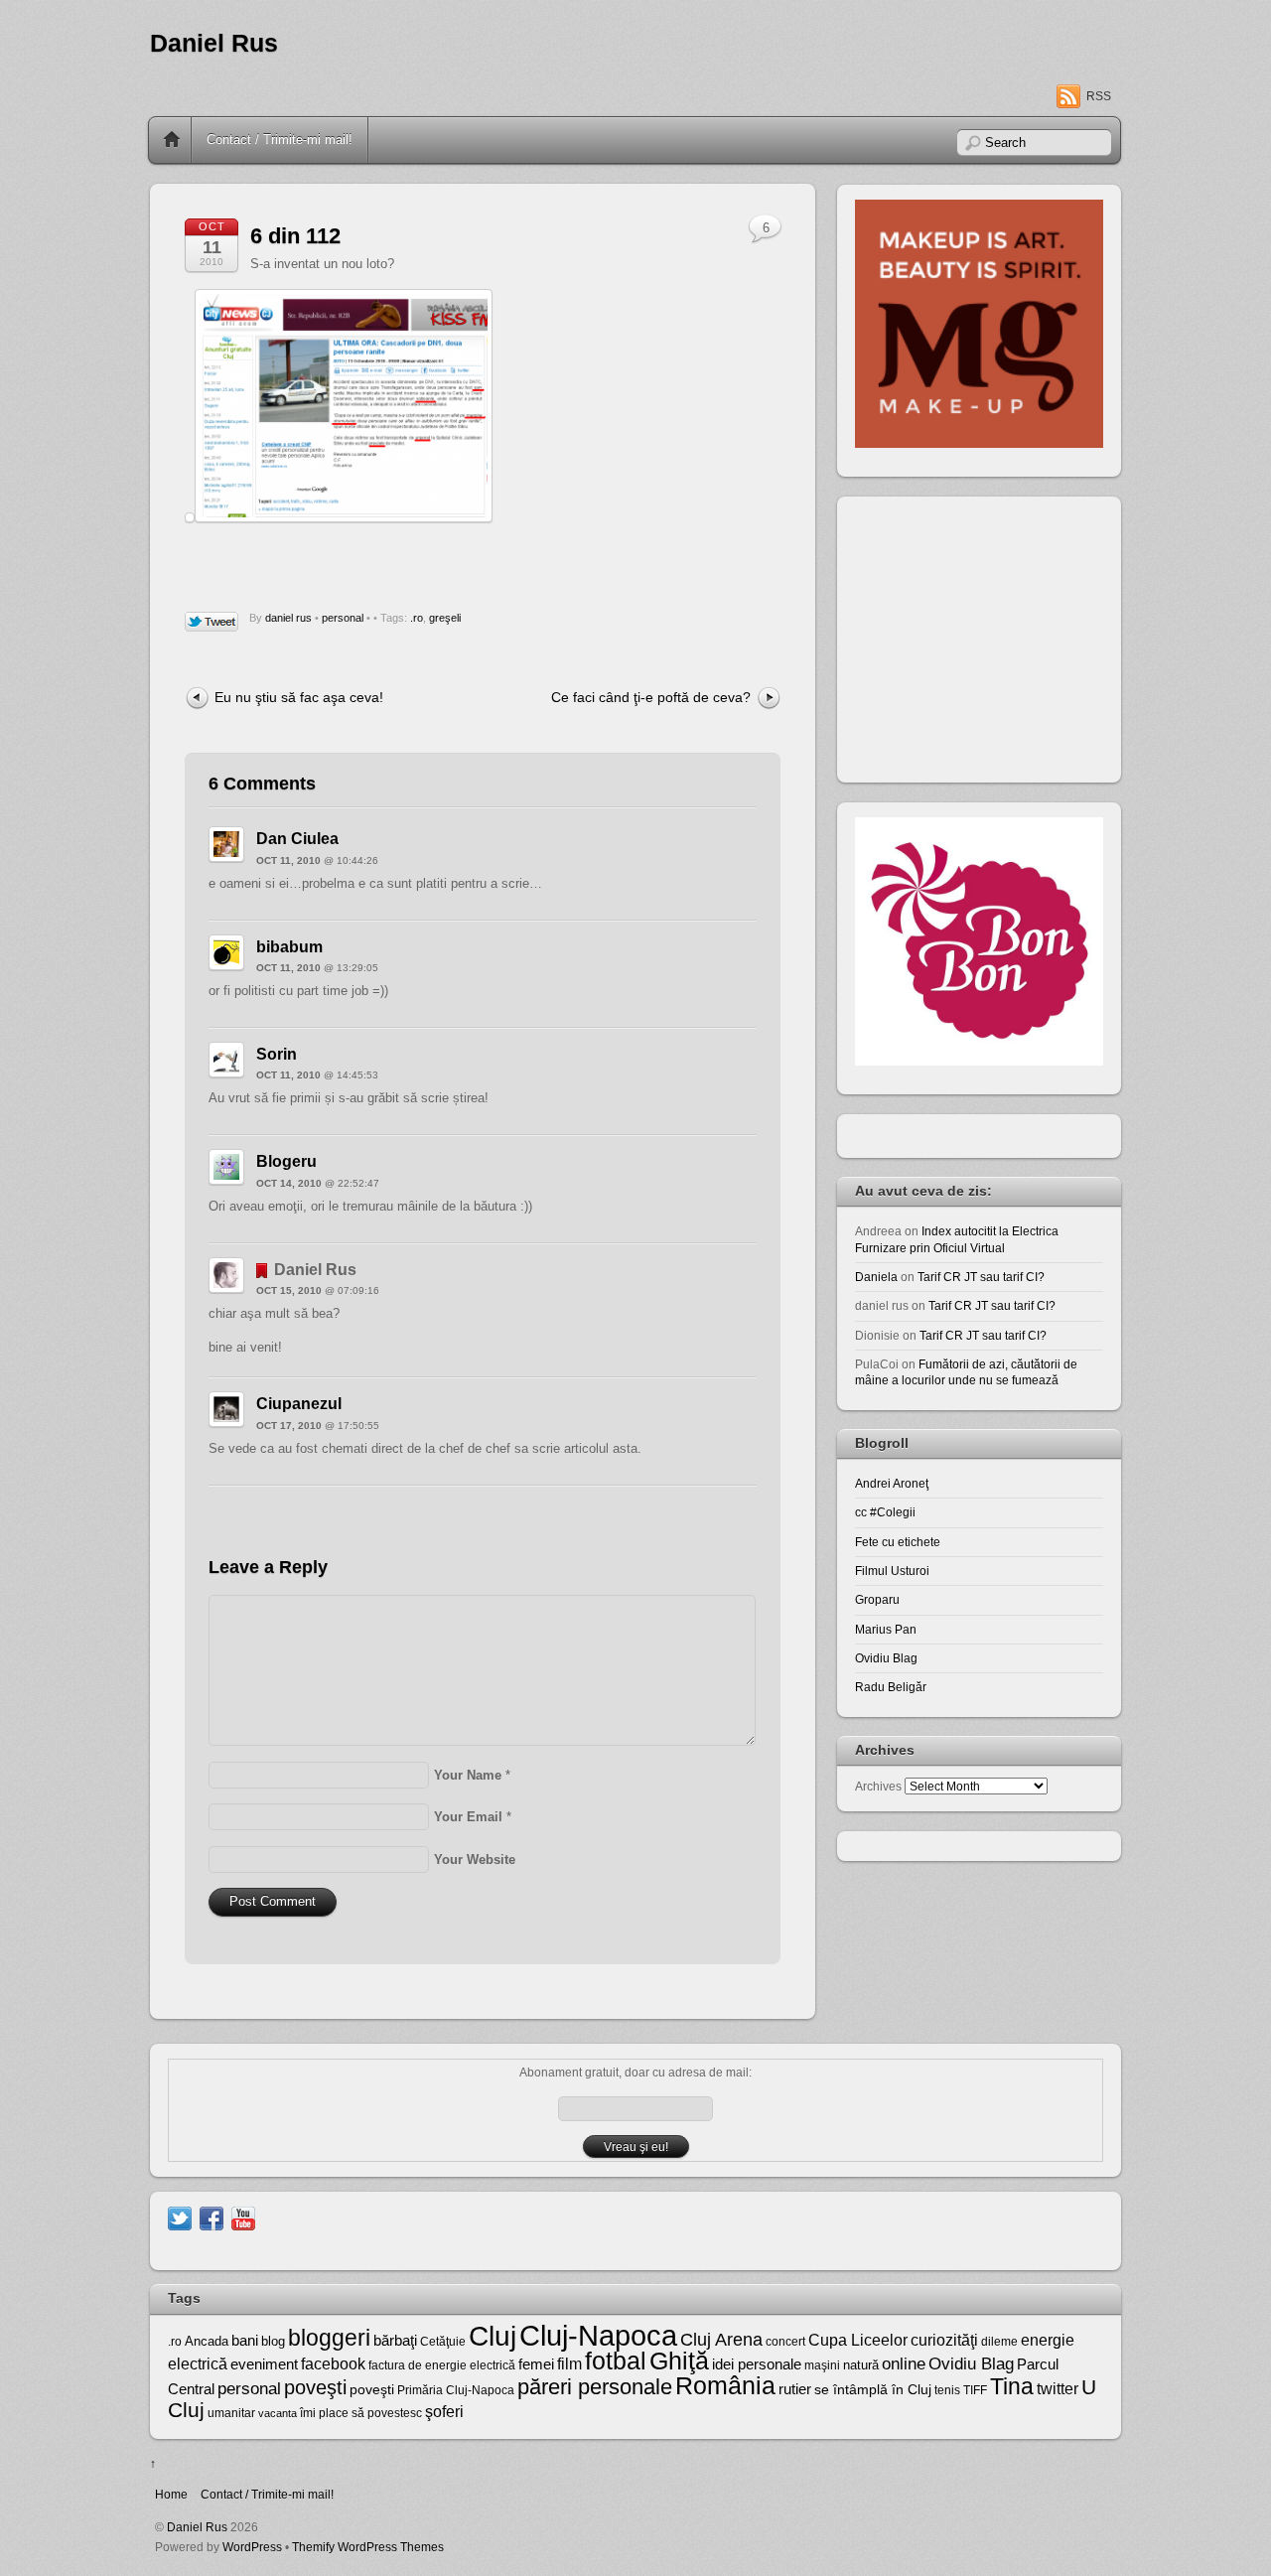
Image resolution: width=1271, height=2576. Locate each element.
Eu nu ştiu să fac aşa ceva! (299, 697)
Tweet (212, 623)
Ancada (207, 2341)
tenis (947, 2390)
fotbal (616, 2361)
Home (172, 140)
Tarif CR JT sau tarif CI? (981, 1277)
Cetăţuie (443, 2342)
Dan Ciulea (297, 839)
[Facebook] (212, 2218)
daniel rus (288, 618)
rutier (795, 2389)
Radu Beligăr (891, 1687)
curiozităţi (944, 2340)
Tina (1012, 2386)
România (725, 2385)
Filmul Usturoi (892, 1571)
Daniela (876, 1277)
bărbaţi (395, 2340)
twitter (1058, 2388)
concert (785, 2342)
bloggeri (329, 2338)
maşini (822, 2365)
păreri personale (595, 2387)
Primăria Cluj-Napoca (456, 2390)
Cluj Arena (721, 2340)
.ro (417, 618)
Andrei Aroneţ (892, 1483)
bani (245, 2341)
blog (273, 2341)
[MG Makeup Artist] (979, 443)
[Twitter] (180, 2218)
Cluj (493, 2336)
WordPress (252, 2547)
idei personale (757, 2364)
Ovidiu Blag (886, 1658)
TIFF (975, 2390)
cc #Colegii (885, 1512)
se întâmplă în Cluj (873, 2389)
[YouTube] (243, 2218)
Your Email (468, 1817)
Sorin (277, 1054)
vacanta (278, 2413)
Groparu (877, 1599)
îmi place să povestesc (361, 2413)
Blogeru (286, 1161)
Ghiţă (679, 2361)
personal (343, 618)
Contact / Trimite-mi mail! (280, 140)
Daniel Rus (214, 43)
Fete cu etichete (898, 1542)
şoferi (444, 2412)
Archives (878, 1786)
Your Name (468, 1775)
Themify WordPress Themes (368, 2547)
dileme (999, 2342)
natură (861, 2365)
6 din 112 (295, 236)
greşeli (445, 618)
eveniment (264, 2364)
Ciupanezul (299, 1404)
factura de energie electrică (442, 2365)
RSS (1099, 96)
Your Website (475, 1860)
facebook (333, 2364)
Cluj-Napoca (598, 2335)
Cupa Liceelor (858, 2340)
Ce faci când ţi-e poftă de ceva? (651, 697)
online (904, 2364)
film (569, 2364)
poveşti (315, 2387)
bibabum (289, 947)
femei (536, 2364)
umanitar (231, 2413)
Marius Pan (886, 1629)
